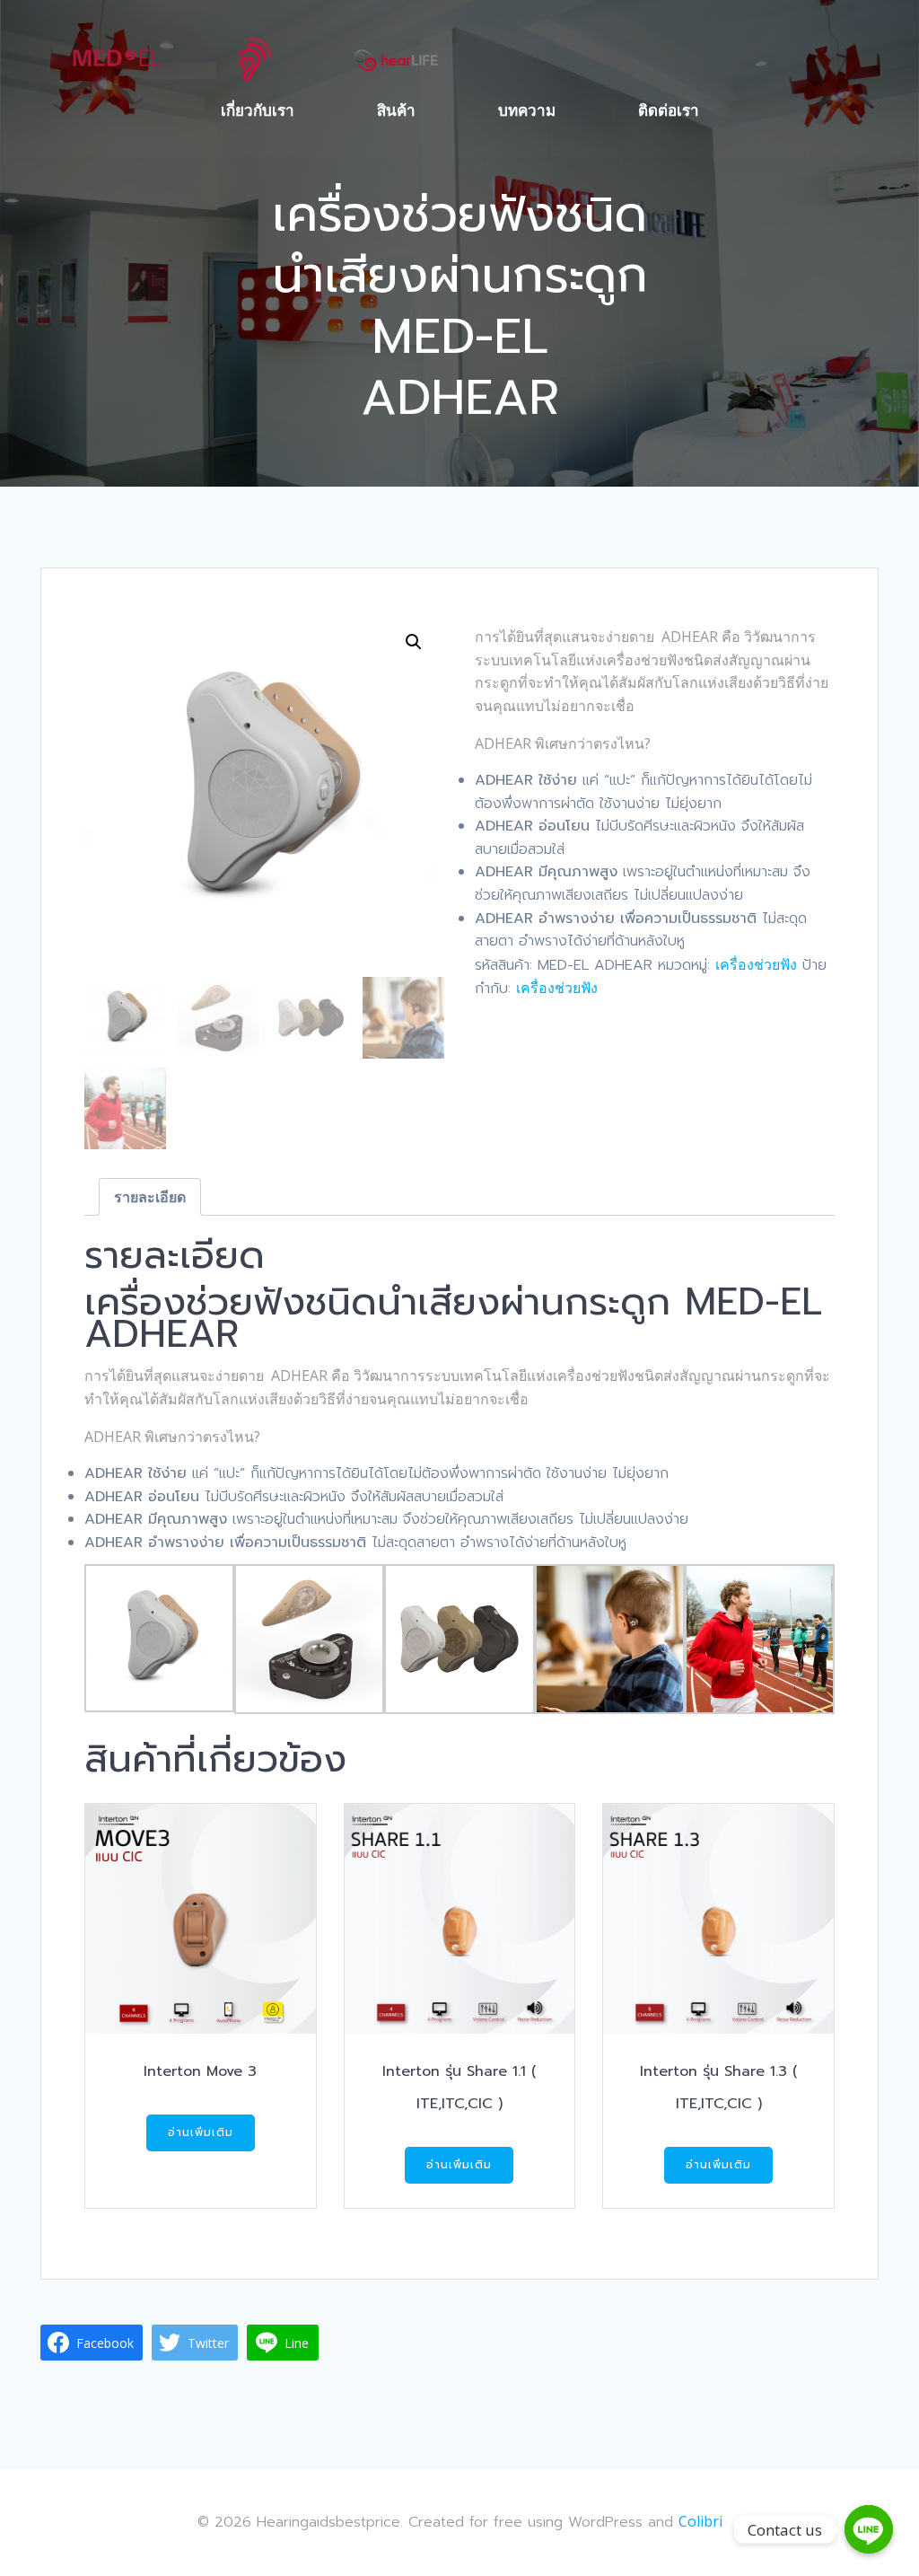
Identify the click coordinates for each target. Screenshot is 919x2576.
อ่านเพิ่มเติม (201, 2132)
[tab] (150, 1197)
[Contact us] (869, 2529)
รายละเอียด (150, 1197)
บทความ (527, 110)
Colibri (700, 2521)
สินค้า (396, 110)
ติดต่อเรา (669, 110)
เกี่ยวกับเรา (258, 110)
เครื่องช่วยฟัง (756, 964)
